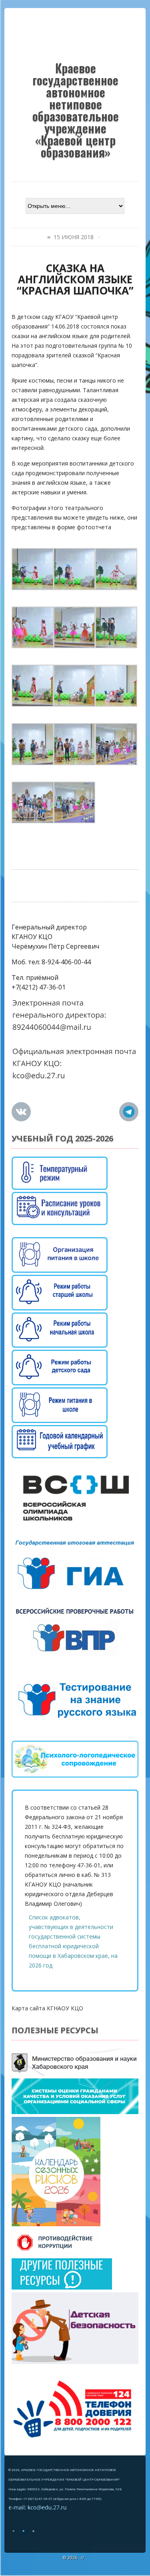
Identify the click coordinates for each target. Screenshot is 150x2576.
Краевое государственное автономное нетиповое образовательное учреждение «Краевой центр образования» (76, 109)
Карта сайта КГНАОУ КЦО (47, 2008)
